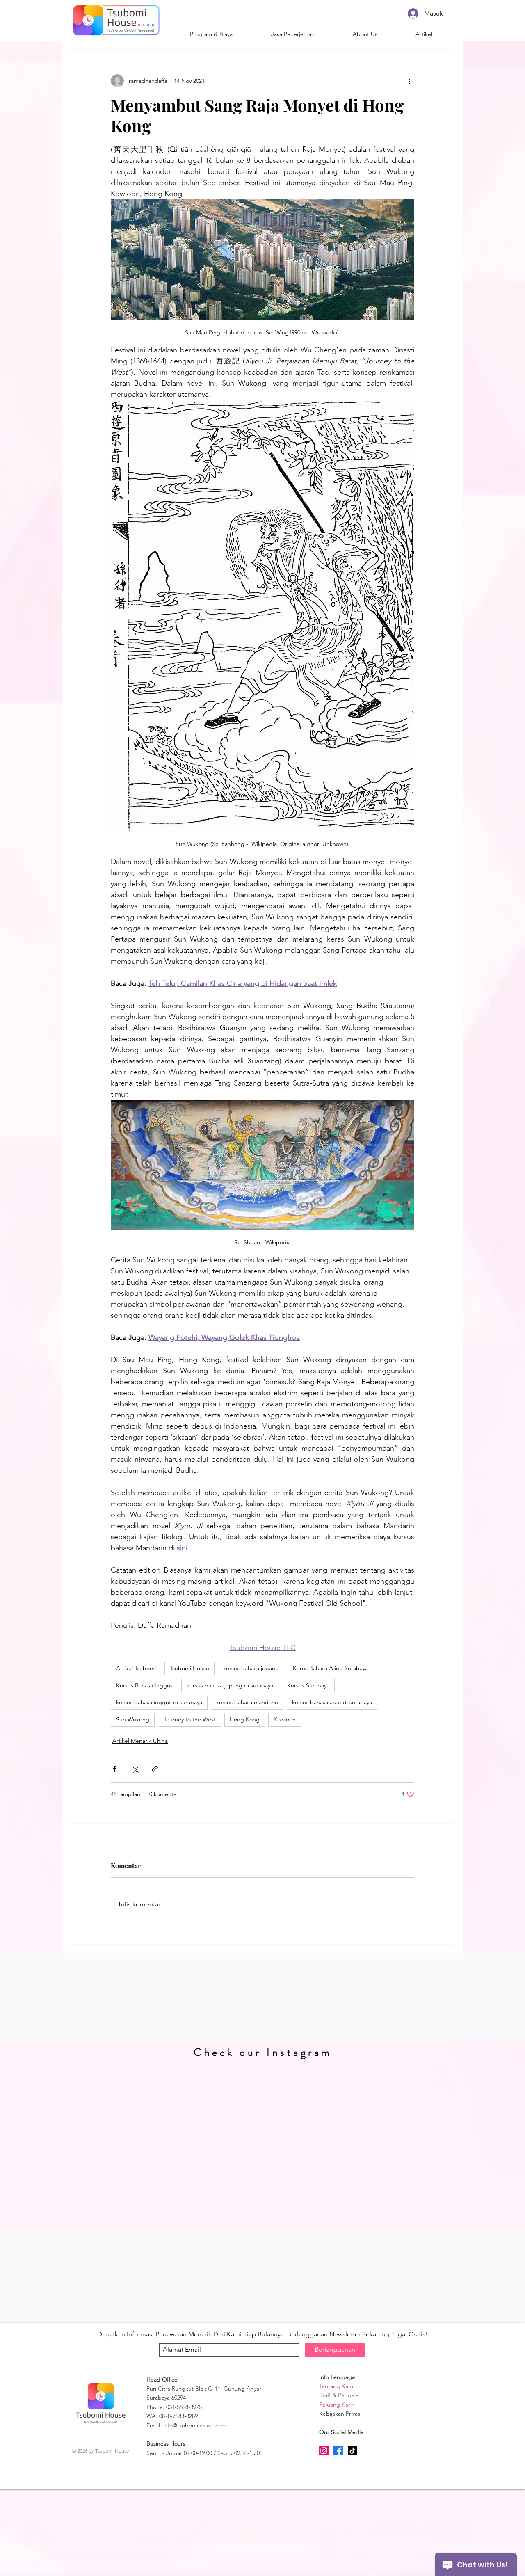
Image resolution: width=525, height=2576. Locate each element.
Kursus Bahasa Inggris (144, 1685)
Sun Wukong (133, 1719)
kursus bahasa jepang (251, 1668)
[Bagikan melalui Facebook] (115, 1769)
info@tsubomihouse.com (195, 2425)
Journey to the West (189, 1719)
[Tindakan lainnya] (409, 81)
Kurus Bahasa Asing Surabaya (330, 1668)
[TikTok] (353, 2451)
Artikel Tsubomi (136, 1668)
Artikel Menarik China (140, 1741)
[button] (365, 30)
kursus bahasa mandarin (247, 1702)
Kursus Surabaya (308, 1685)
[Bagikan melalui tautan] (155, 1769)
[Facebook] (338, 2451)
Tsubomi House (189, 1668)
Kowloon (285, 1719)
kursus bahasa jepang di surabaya (230, 1685)
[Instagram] (324, 2451)
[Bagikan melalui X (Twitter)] (135, 1769)
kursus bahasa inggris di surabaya (159, 1702)
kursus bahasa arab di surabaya (332, 1702)
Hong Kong (245, 1719)
